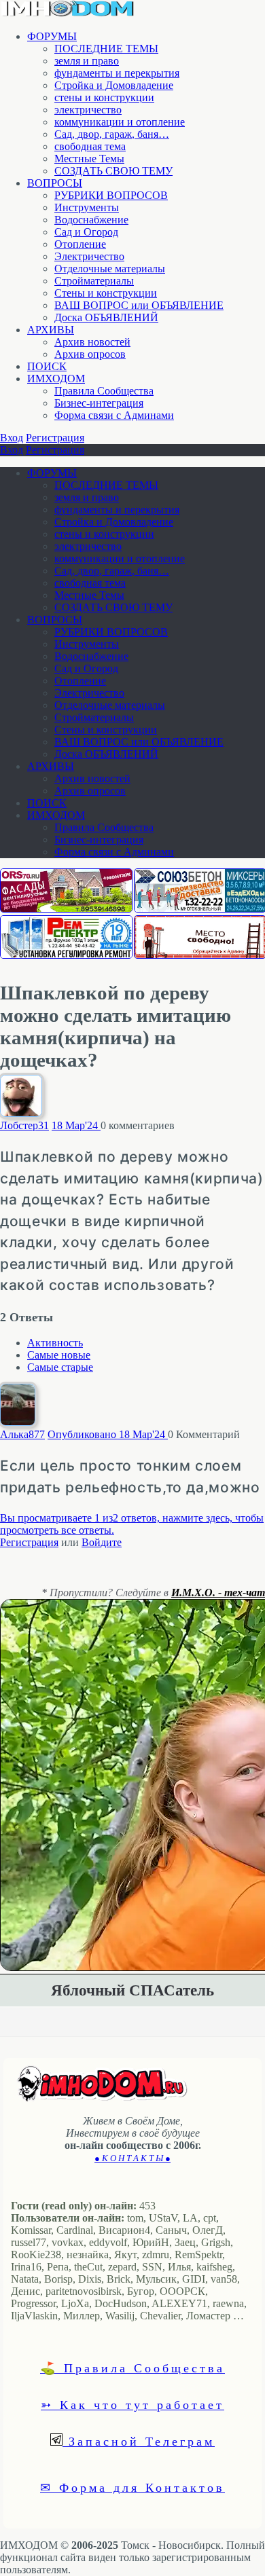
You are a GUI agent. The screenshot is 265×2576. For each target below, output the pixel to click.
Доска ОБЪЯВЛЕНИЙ (106, 317)
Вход (12, 438)
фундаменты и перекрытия (117, 73)
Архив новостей (92, 342)
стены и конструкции (104, 97)
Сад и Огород (86, 232)
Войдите (102, 1542)
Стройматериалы (94, 281)
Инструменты (87, 207)
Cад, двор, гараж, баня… (112, 134)
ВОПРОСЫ (55, 183)
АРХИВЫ (51, 330)
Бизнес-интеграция (99, 403)
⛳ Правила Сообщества (132, 2368)
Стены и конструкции (106, 293)
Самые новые (59, 1355)
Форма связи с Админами (114, 415)
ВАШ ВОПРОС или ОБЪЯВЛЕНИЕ (139, 305)
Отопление (80, 244)
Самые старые (60, 1367)
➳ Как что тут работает (132, 2404)
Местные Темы (89, 159)
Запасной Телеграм (139, 2441)
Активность (55, 1343)
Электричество (89, 256)
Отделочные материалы (110, 269)
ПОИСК (47, 366)
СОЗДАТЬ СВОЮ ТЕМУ (113, 171)
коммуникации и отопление (120, 122)
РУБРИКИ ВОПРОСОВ (111, 195)
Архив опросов (90, 354)
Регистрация (55, 438)
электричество (88, 110)
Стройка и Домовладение (114, 85)
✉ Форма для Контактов (132, 2487)
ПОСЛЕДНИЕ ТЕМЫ (106, 49)
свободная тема (90, 146)
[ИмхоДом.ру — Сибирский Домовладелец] (68, 13)
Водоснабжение (91, 220)
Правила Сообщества (104, 391)
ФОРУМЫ (52, 36)
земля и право (87, 61)
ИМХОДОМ (56, 379)
